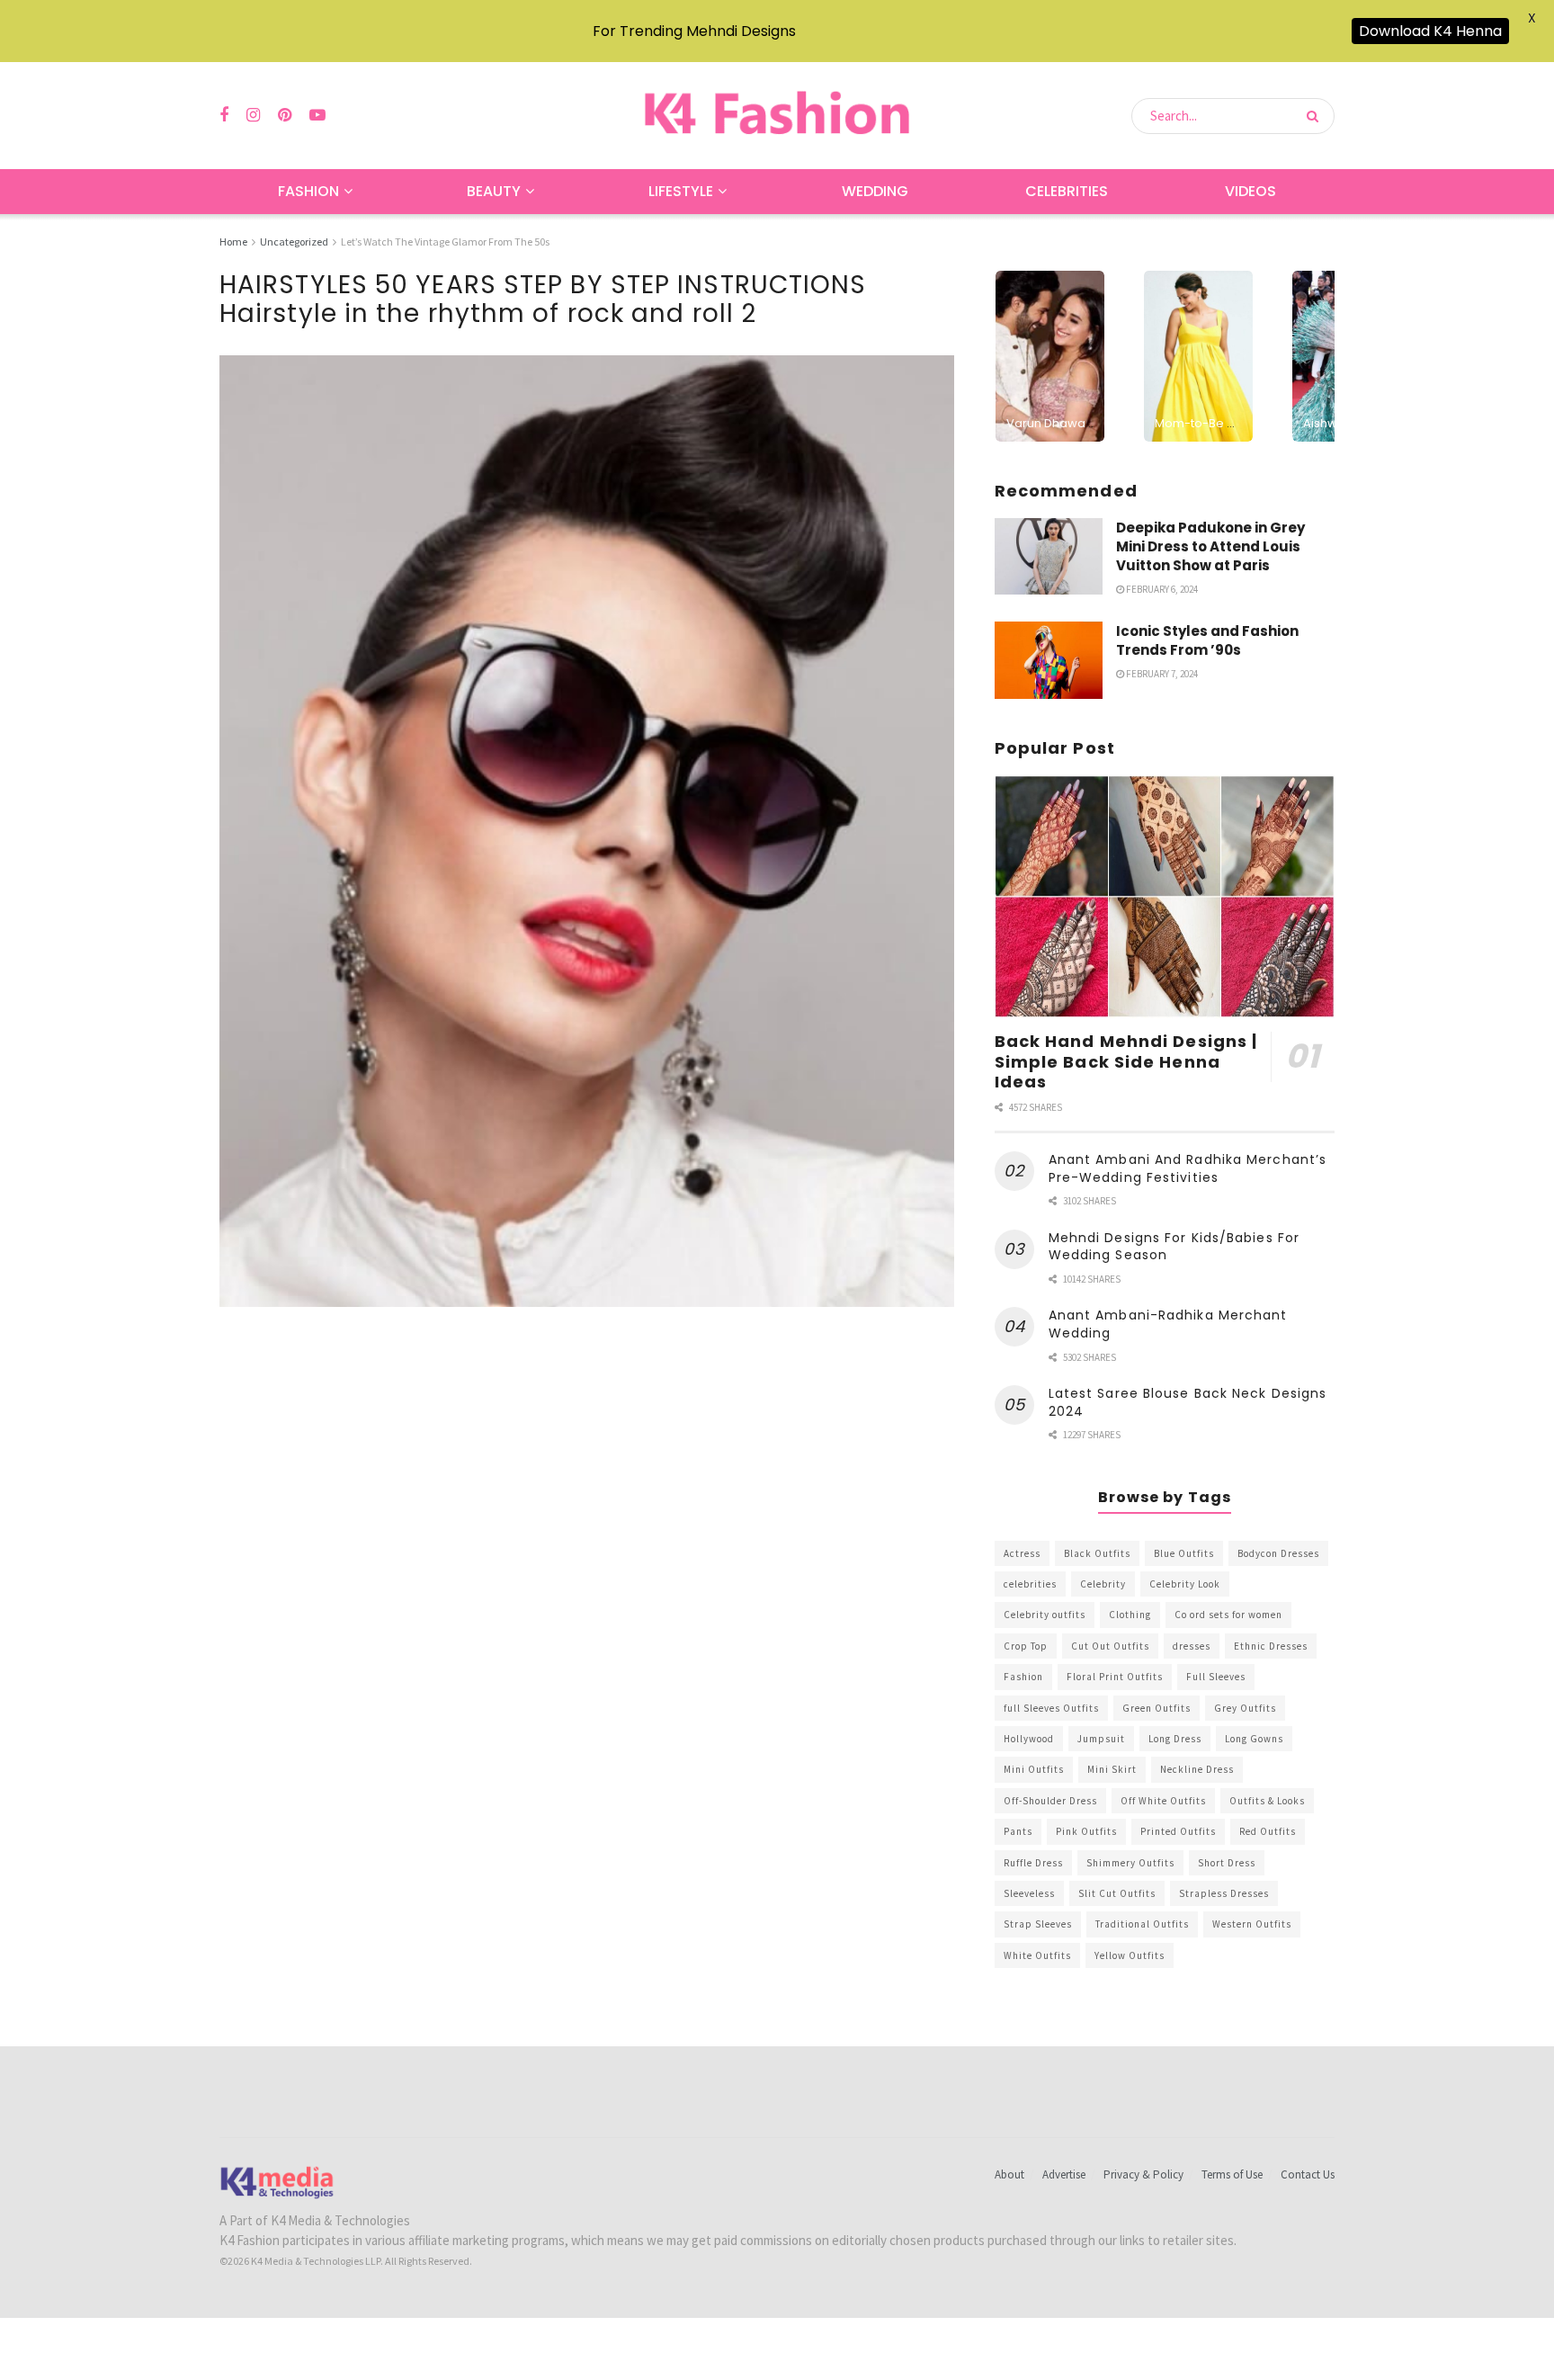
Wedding (875, 191)
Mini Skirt (1112, 1769)
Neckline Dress (1197, 1769)
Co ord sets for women (1228, 1615)
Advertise (1064, 2174)
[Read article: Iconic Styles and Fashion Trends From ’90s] (1049, 660)
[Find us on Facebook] (224, 116)
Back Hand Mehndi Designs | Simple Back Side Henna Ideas (1126, 1061)
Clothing (1130, 1615)
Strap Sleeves (1038, 1924)
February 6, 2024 (1161, 589)
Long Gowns (1254, 1739)
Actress (1022, 1553)
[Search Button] (1316, 116)
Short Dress (1227, 1863)
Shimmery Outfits (1130, 1863)
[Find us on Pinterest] (285, 116)
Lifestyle (681, 191)
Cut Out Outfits (1110, 1646)
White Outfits (1037, 1955)
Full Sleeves (1216, 1677)
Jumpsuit (1101, 1739)
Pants (1018, 1831)
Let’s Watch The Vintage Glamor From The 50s (445, 242)
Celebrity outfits (1045, 1615)
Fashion (308, 191)
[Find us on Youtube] (317, 116)
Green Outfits (1157, 1708)
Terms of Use (1232, 2174)
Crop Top (1026, 1646)
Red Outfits (1268, 1831)
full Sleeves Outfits (1051, 1708)
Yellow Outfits (1130, 1955)
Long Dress (1175, 1739)
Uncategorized (294, 242)
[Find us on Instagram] (253, 116)
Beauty (494, 191)
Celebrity (1103, 1584)
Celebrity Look (1185, 1584)
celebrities (1030, 1584)
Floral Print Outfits (1115, 1677)
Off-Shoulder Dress (1050, 1801)
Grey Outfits (1245, 1708)
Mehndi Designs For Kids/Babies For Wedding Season (1174, 1247)
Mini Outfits (1034, 1769)
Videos (1250, 191)
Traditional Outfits (1142, 1924)
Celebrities (1067, 191)
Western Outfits (1252, 1924)
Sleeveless (1029, 1893)
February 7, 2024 (1161, 674)
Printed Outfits (1178, 1831)
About (1009, 2174)
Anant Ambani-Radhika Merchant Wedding (1168, 1324)
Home (233, 242)
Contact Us (1308, 2174)
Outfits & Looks (1267, 1801)
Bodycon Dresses (1278, 1553)
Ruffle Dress (1033, 1863)
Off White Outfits (1163, 1801)
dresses (1192, 1646)
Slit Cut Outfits (1117, 1893)
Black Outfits (1097, 1553)
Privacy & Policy (1143, 2174)
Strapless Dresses (1224, 1893)
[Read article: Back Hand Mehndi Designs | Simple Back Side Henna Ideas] (1165, 897)
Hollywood (1029, 1739)
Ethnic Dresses (1271, 1646)
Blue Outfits (1184, 1553)
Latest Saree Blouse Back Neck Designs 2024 (1188, 1402)
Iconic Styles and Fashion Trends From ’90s (1207, 640)
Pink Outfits (1086, 1831)
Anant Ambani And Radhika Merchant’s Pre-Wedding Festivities (1188, 1168)
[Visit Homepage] (777, 116)
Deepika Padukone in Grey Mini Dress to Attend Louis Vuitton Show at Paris (1210, 546)
